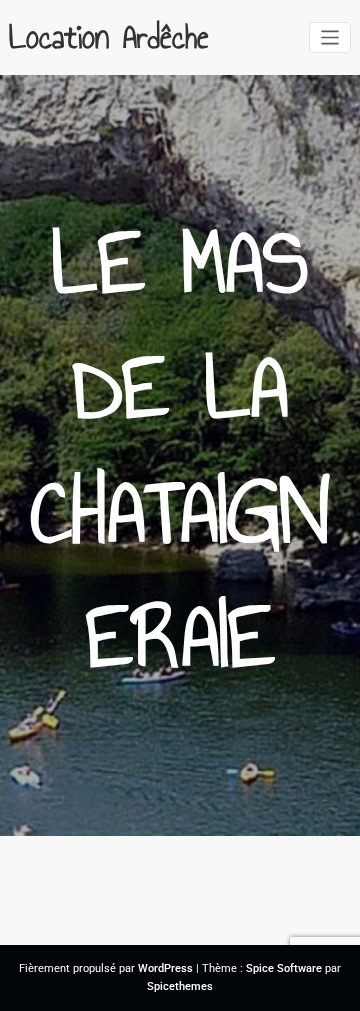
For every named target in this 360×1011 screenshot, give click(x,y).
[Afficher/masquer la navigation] (330, 37)
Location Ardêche (109, 37)
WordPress (165, 968)
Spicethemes (180, 986)
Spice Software (284, 968)
